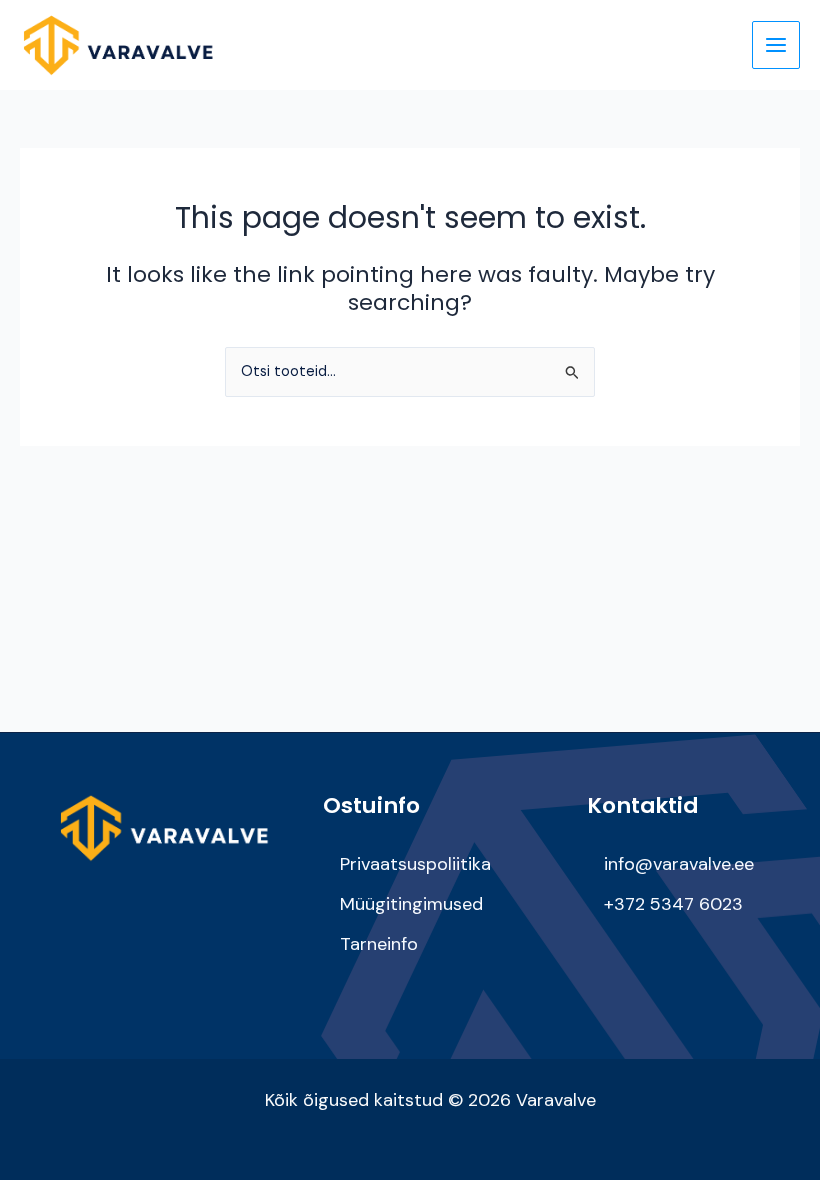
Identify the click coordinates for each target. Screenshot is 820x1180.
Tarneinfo (379, 944)
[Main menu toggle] (776, 45)
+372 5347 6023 (673, 904)
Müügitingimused (411, 904)
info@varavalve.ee (679, 864)
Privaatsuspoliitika (415, 864)
